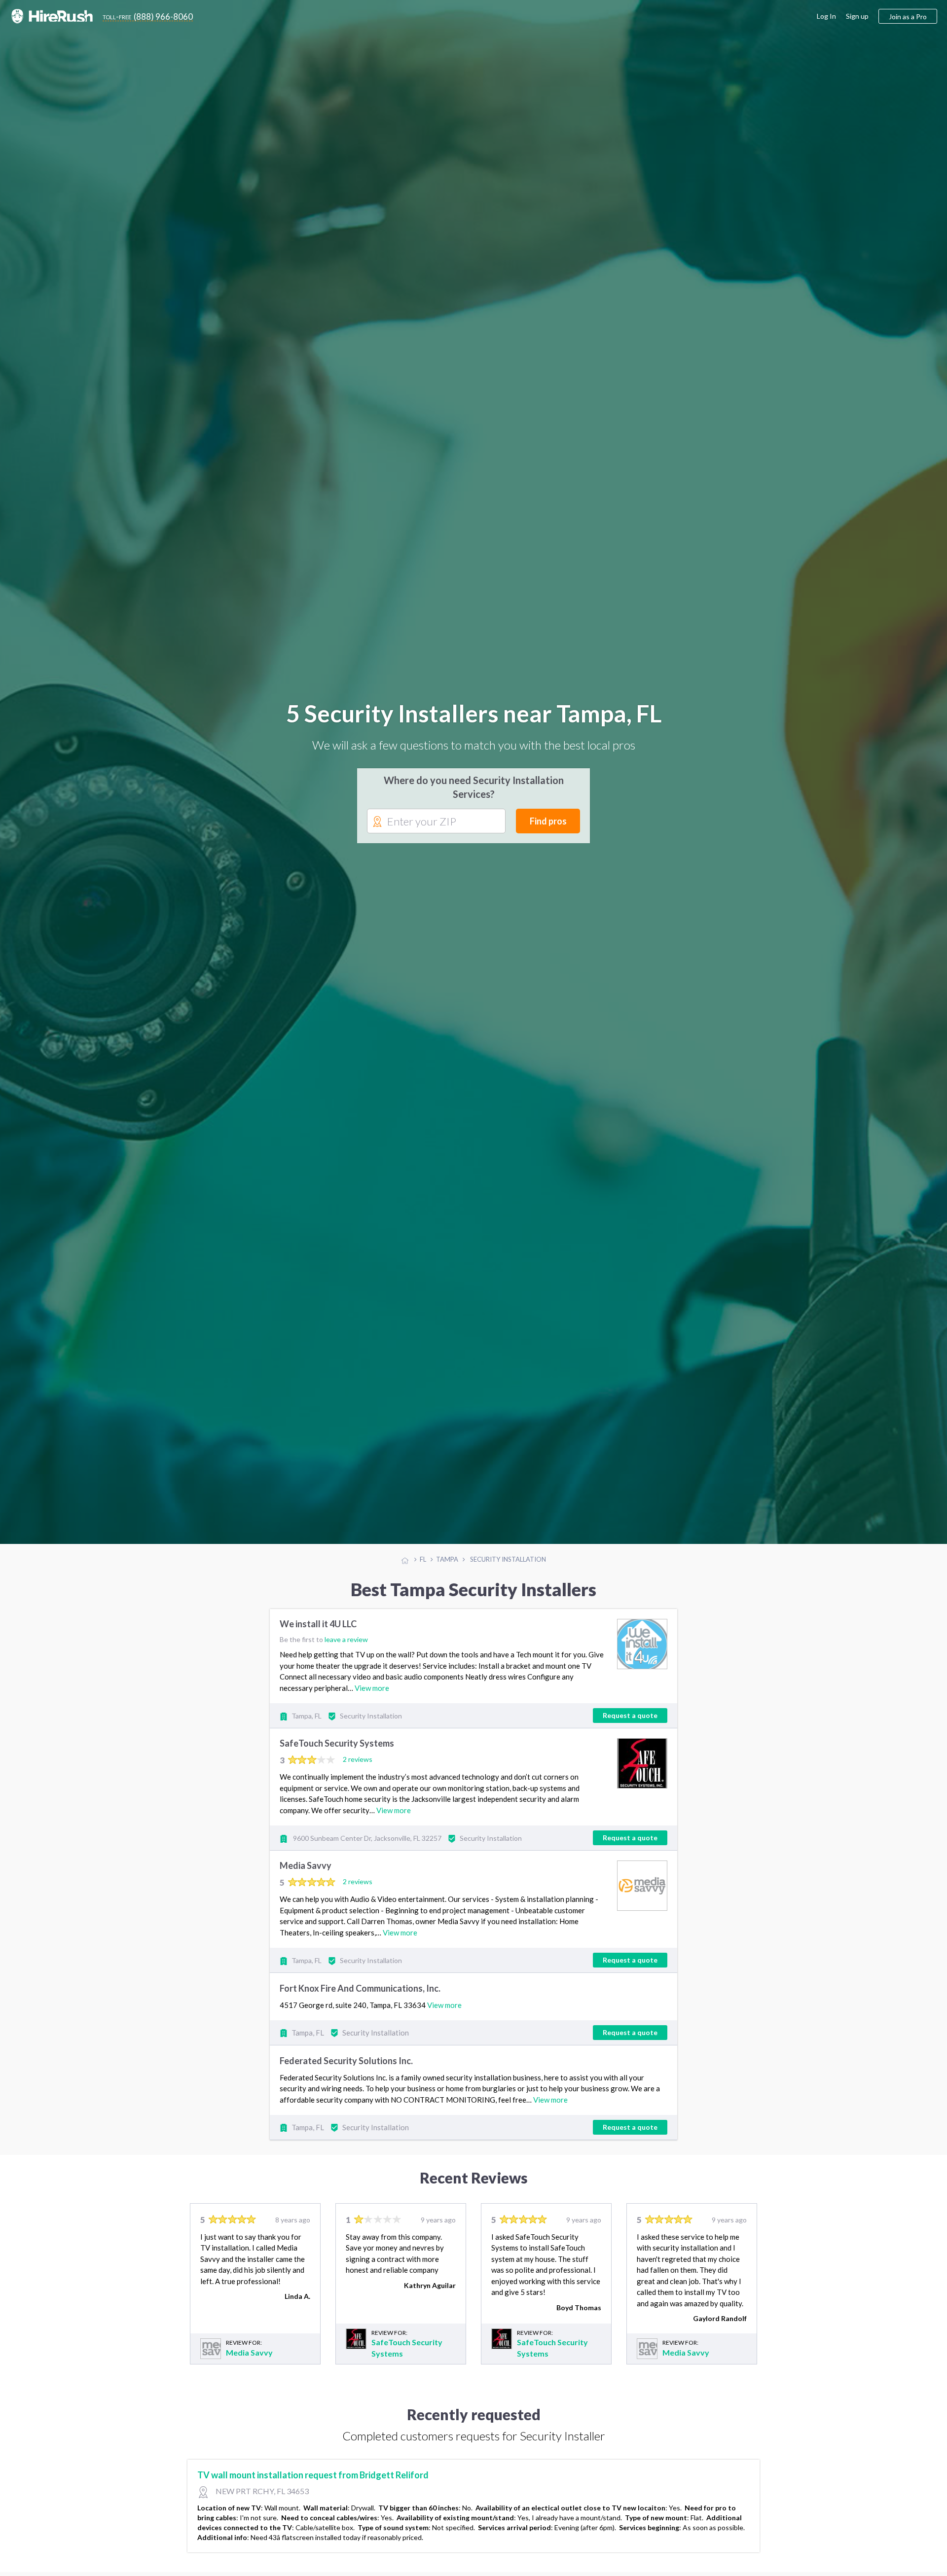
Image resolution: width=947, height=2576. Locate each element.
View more (372, 1690)
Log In (826, 16)
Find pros (548, 822)
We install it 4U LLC (318, 1626)
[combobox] (436, 823)
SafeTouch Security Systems (337, 1746)
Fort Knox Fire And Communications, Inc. (360, 1990)
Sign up (857, 16)
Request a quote (630, 1717)
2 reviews (358, 1761)
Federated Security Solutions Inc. (346, 2063)
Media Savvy (306, 1868)
